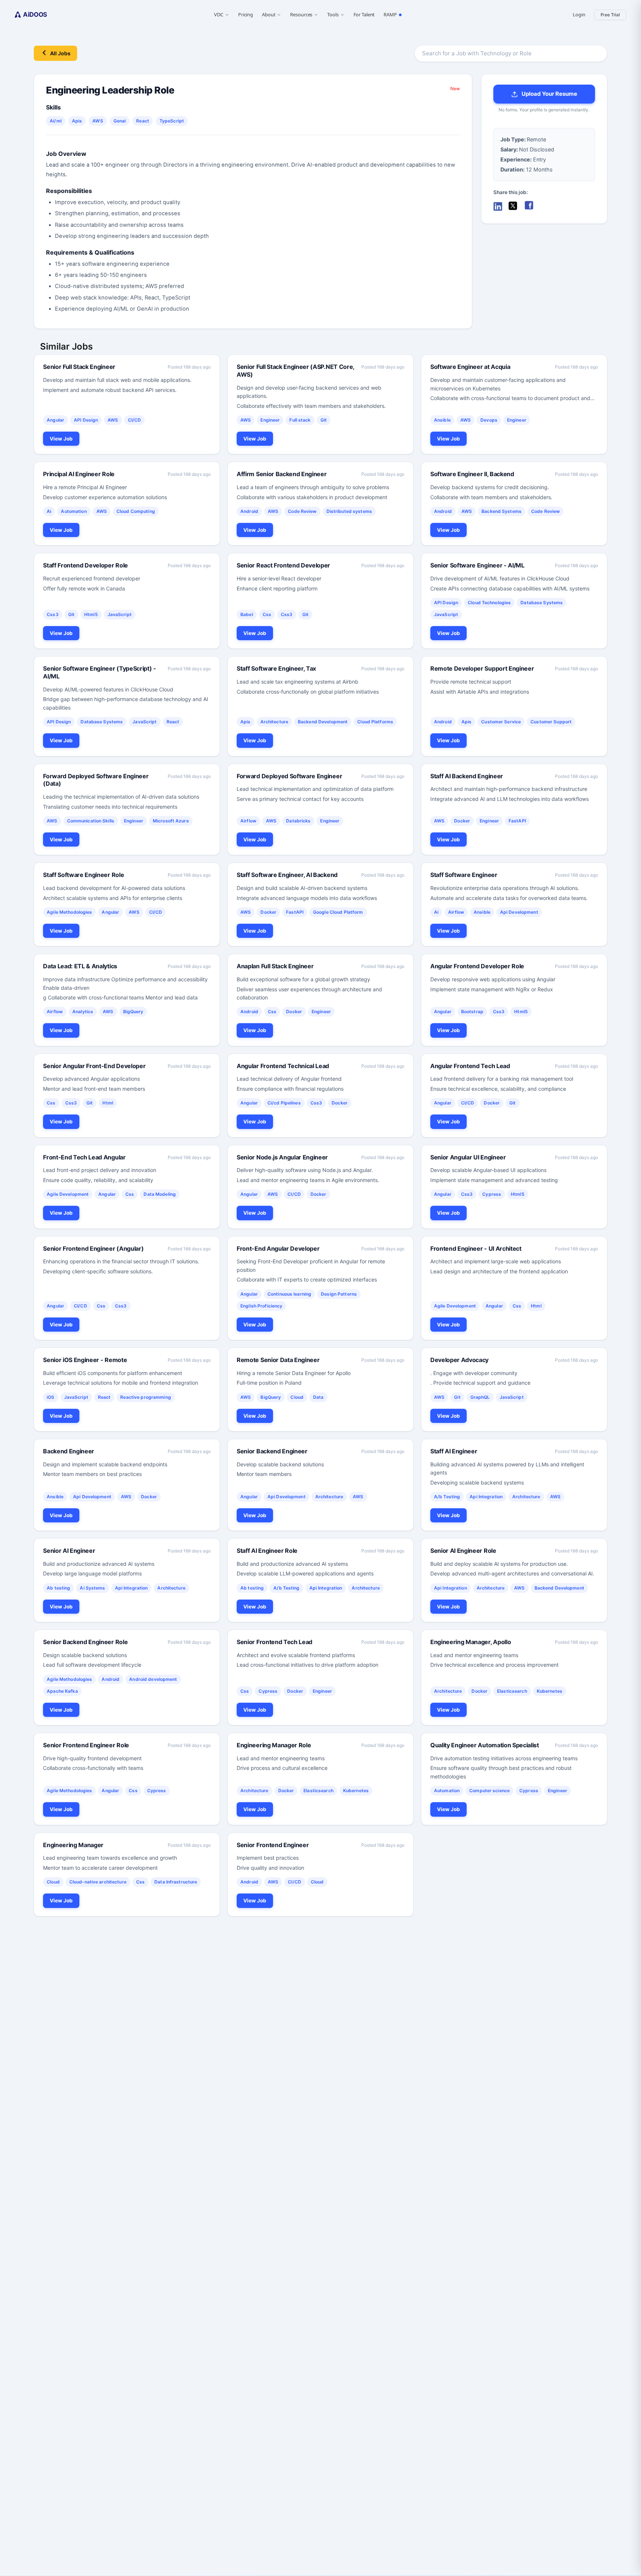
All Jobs (60, 53)
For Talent (364, 14)
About (269, 14)
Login (579, 14)
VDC (219, 14)
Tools (333, 14)
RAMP (390, 14)
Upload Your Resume (549, 94)
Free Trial (610, 15)
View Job (61, 439)
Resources (301, 14)
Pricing (246, 14)
